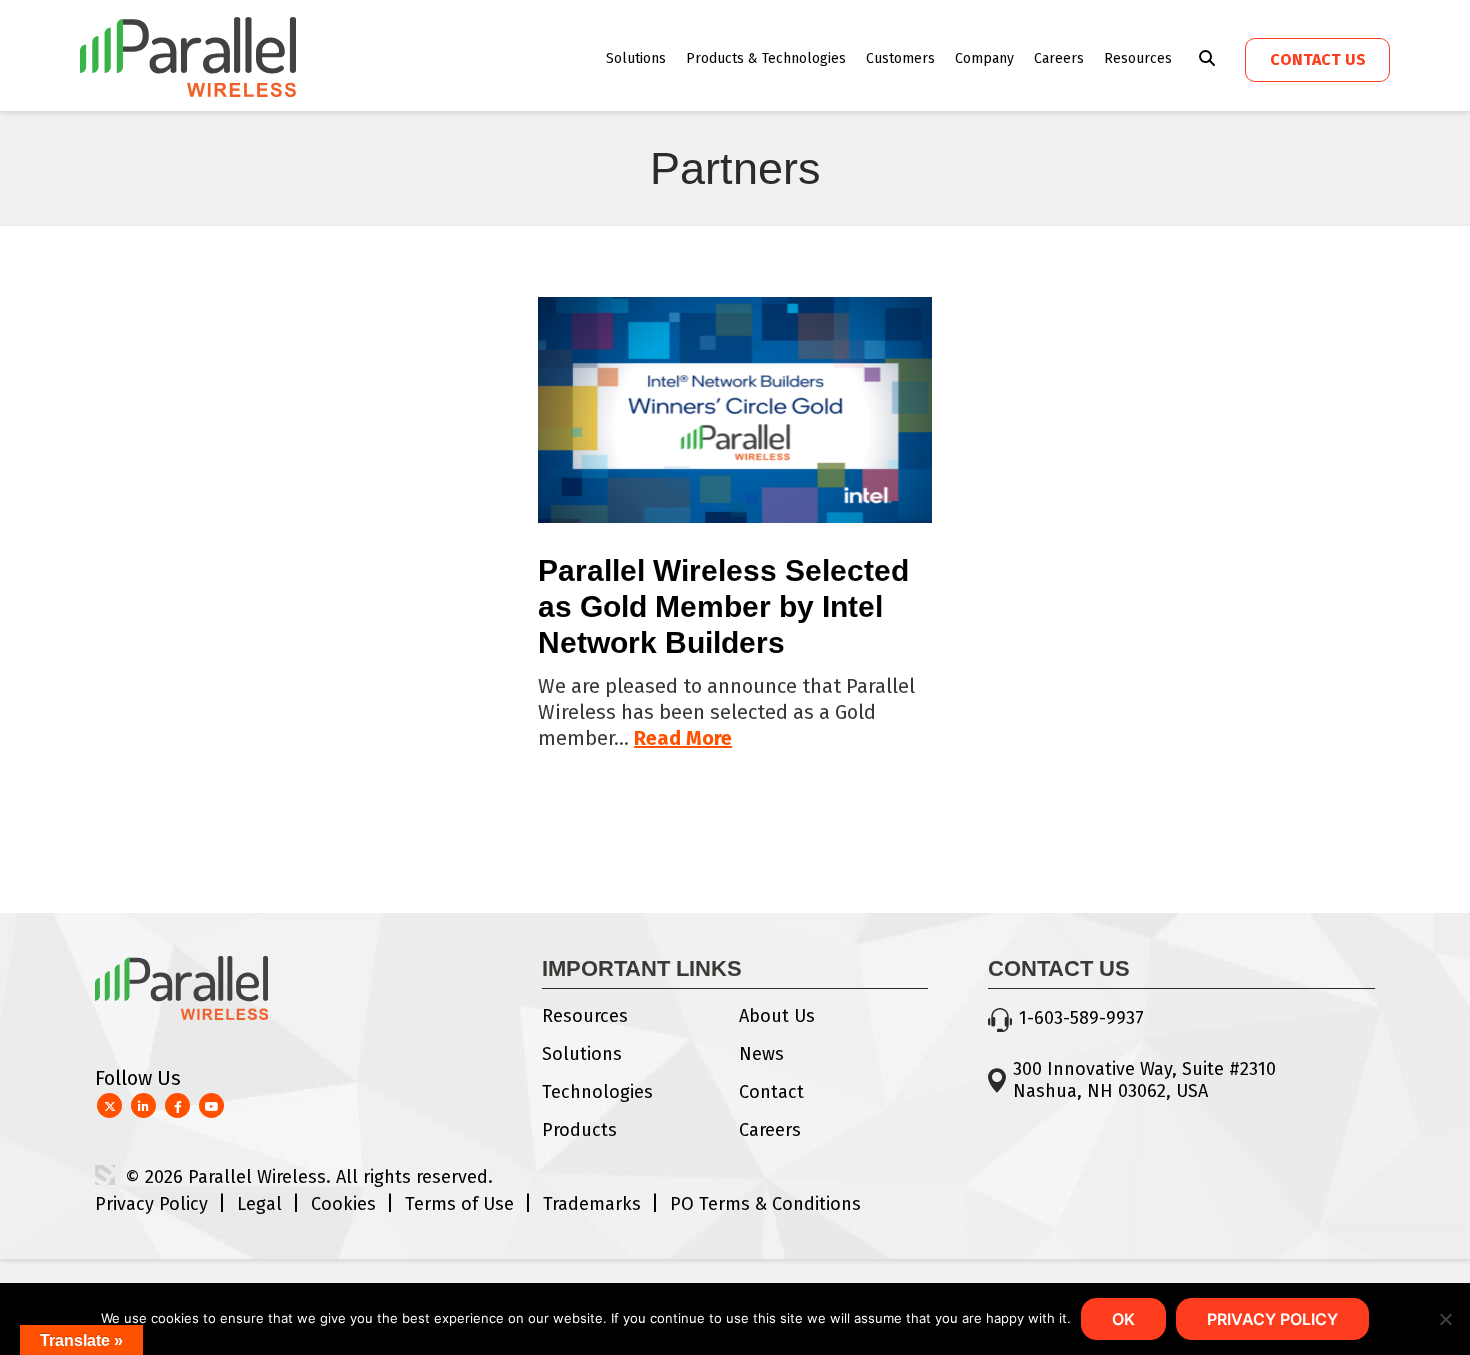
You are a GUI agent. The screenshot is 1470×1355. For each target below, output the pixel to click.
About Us (777, 1016)
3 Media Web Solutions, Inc (105, 1175)
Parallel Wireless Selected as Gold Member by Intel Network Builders (723, 606)
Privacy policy (1272, 1319)
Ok (1123, 1319)
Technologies (597, 1092)
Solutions (636, 58)
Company (984, 58)
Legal (259, 1204)
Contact (771, 1092)
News (761, 1054)
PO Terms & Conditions (765, 1204)
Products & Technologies (766, 58)
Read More (683, 738)
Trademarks (592, 1204)
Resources (1138, 58)
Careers (1059, 58)
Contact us (1318, 59)
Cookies (343, 1204)
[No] (1445, 1319)
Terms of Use (459, 1204)
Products (579, 1130)
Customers (900, 58)
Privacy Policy (151, 1204)
